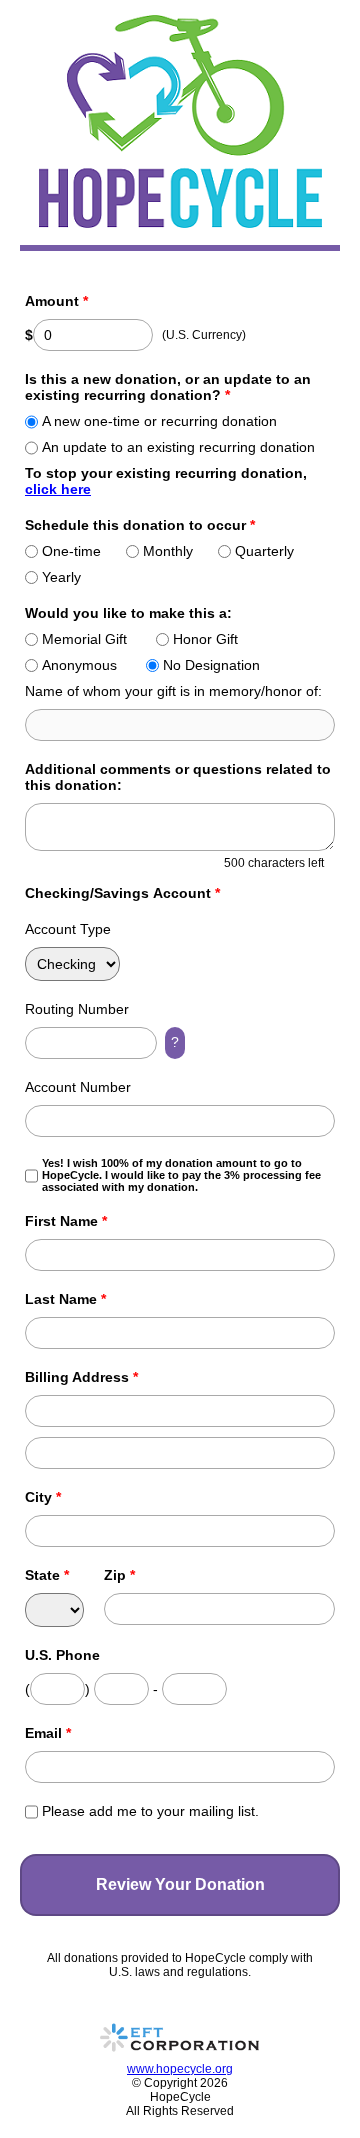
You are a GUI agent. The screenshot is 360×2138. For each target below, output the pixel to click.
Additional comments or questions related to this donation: (178, 777)
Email (48, 1733)
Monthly (168, 551)
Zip (119, 1575)
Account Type (68, 929)
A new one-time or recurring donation (159, 421)
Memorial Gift (84, 639)
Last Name (65, 1299)
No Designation (211, 665)
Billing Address (81, 1377)
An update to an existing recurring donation (178, 447)
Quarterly (264, 551)
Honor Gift (205, 639)
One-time (71, 551)
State (47, 1575)
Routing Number (77, 1009)
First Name (66, 1221)
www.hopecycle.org (180, 2069)
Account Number (78, 1087)
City (43, 1497)
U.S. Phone (62, 1655)
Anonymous (79, 665)
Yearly (61, 577)
